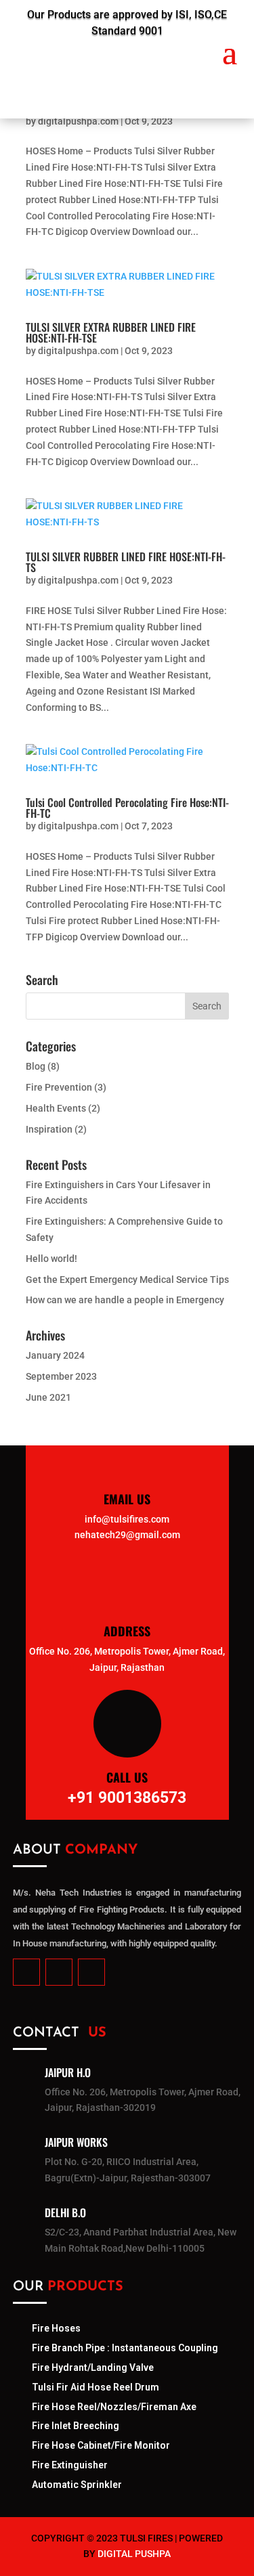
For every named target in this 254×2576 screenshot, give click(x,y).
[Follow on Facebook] (26, 1972)
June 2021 (48, 1397)
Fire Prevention (59, 1087)
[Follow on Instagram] (91, 1972)
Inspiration (49, 1129)
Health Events (56, 1108)
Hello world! (51, 1259)
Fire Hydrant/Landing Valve (93, 2367)
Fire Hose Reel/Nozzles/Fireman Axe (114, 2407)
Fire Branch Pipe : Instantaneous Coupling (125, 2348)
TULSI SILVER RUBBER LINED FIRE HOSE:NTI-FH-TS (126, 562)
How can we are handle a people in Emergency (125, 1300)
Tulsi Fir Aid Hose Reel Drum (96, 2387)
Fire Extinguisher (70, 2465)
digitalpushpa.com (78, 121)
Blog (36, 1066)
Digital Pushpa (134, 2554)
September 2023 (61, 1376)
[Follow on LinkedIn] (59, 1972)
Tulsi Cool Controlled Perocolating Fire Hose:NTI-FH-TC (127, 808)
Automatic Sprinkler (77, 2485)
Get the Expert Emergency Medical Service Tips (127, 1280)
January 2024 (55, 1355)
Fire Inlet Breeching (76, 2426)
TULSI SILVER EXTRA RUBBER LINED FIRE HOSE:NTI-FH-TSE (111, 332)
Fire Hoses (56, 2328)
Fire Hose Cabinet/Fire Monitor (101, 2445)
